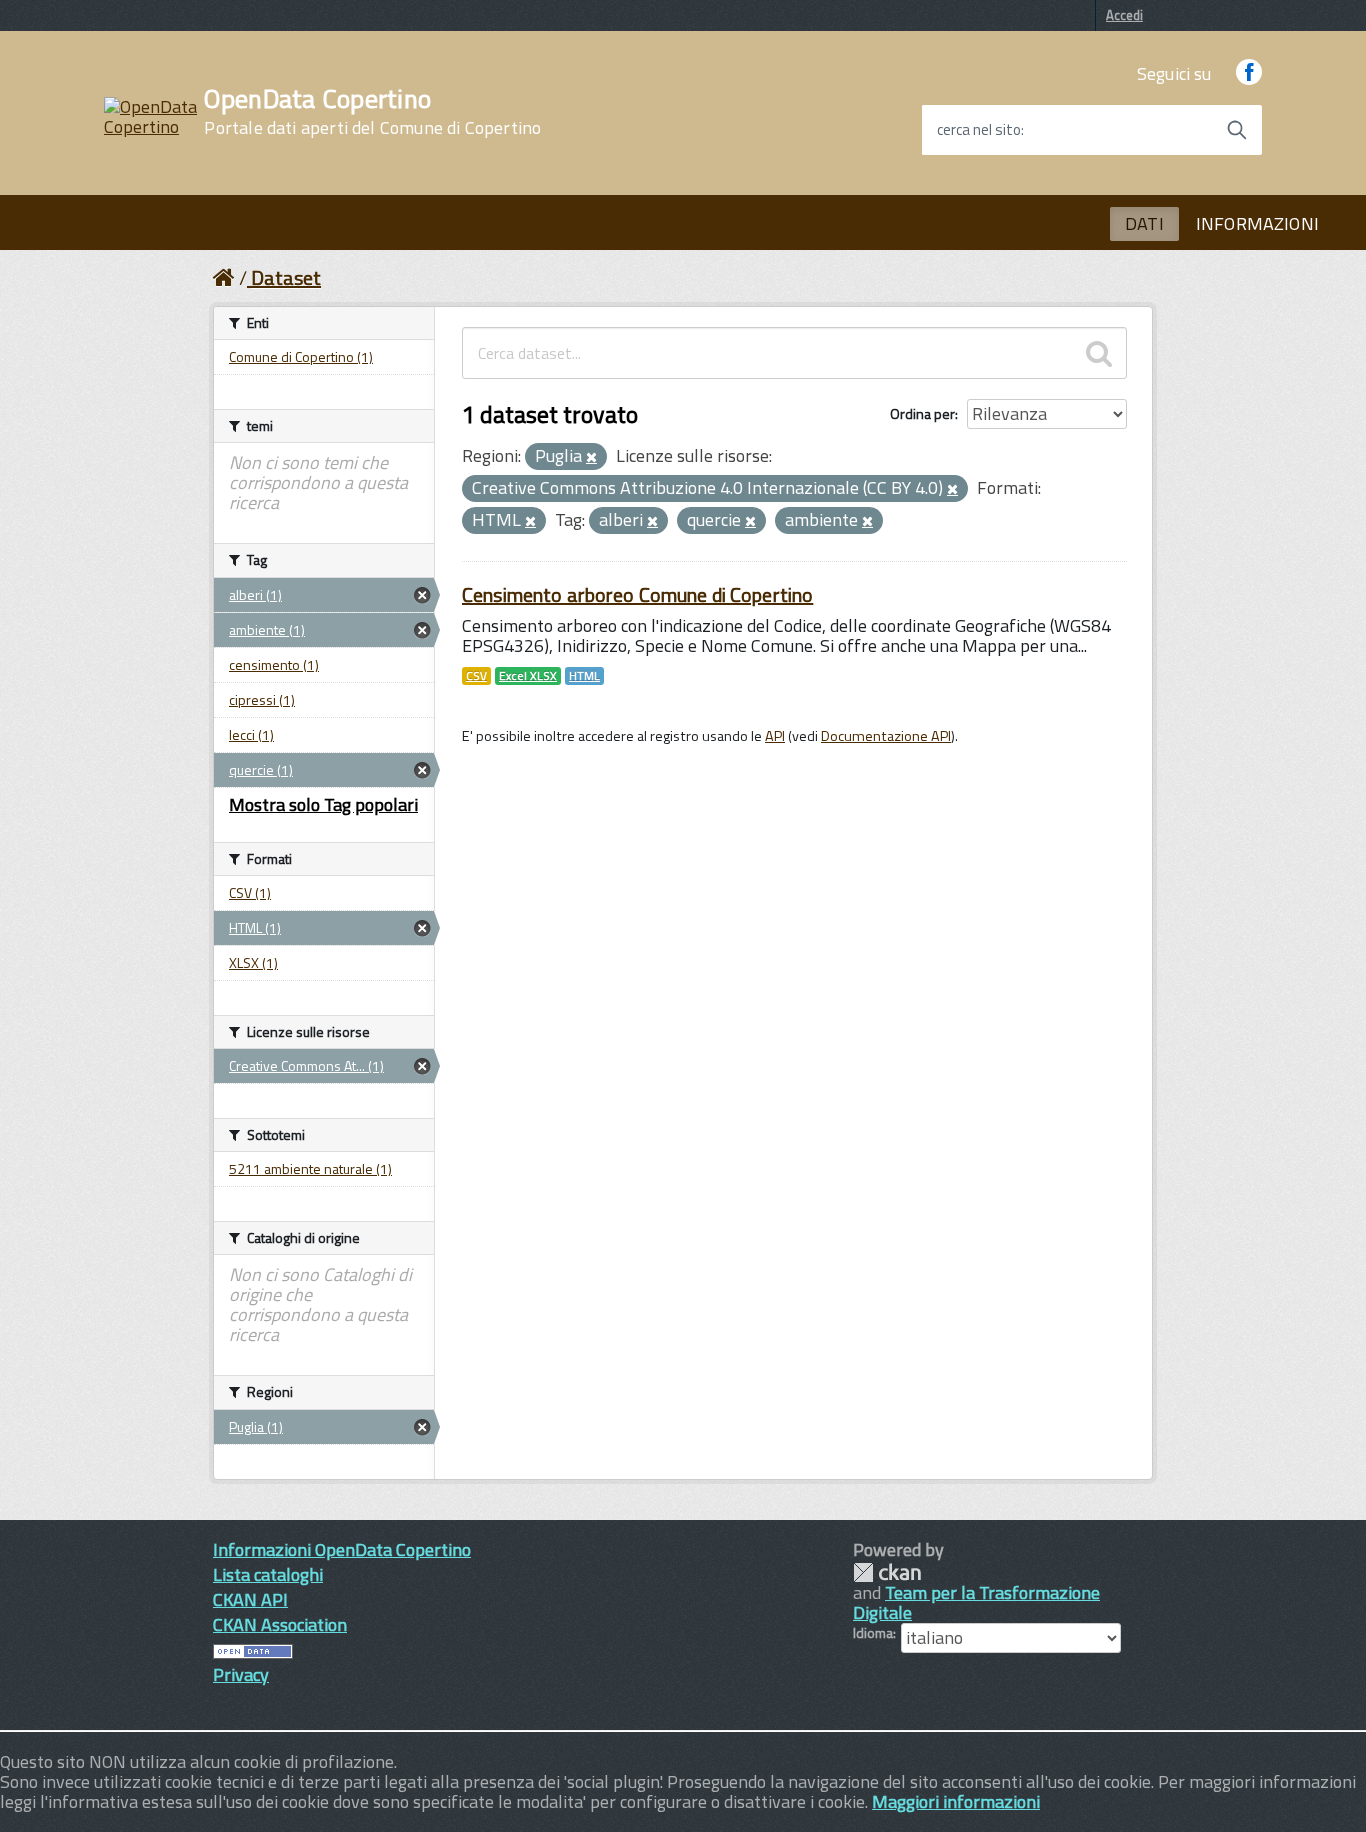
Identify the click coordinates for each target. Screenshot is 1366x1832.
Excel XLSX (528, 676)
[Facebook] (1249, 73)
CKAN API (250, 1599)
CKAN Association (280, 1624)
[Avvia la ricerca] (1237, 130)
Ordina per (922, 413)
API (775, 736)
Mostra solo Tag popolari (323, 804)
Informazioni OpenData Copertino (342, 1549)
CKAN (887, 1572)
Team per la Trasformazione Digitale (976, 1602)
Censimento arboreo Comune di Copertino (637, 594)
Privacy (241, 1674)
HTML (584, 676)
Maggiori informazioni (956, 1801)
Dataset (286, 277)
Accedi (1124, 15)
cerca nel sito (979, 130)
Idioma (873, 1633)
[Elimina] (591, 458)
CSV (476, 676)
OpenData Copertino (372, 112)
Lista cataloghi (268, 1574)
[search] (1099, 353)
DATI (1144, 223)
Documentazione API (886, 736)
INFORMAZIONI (1257, 223)
